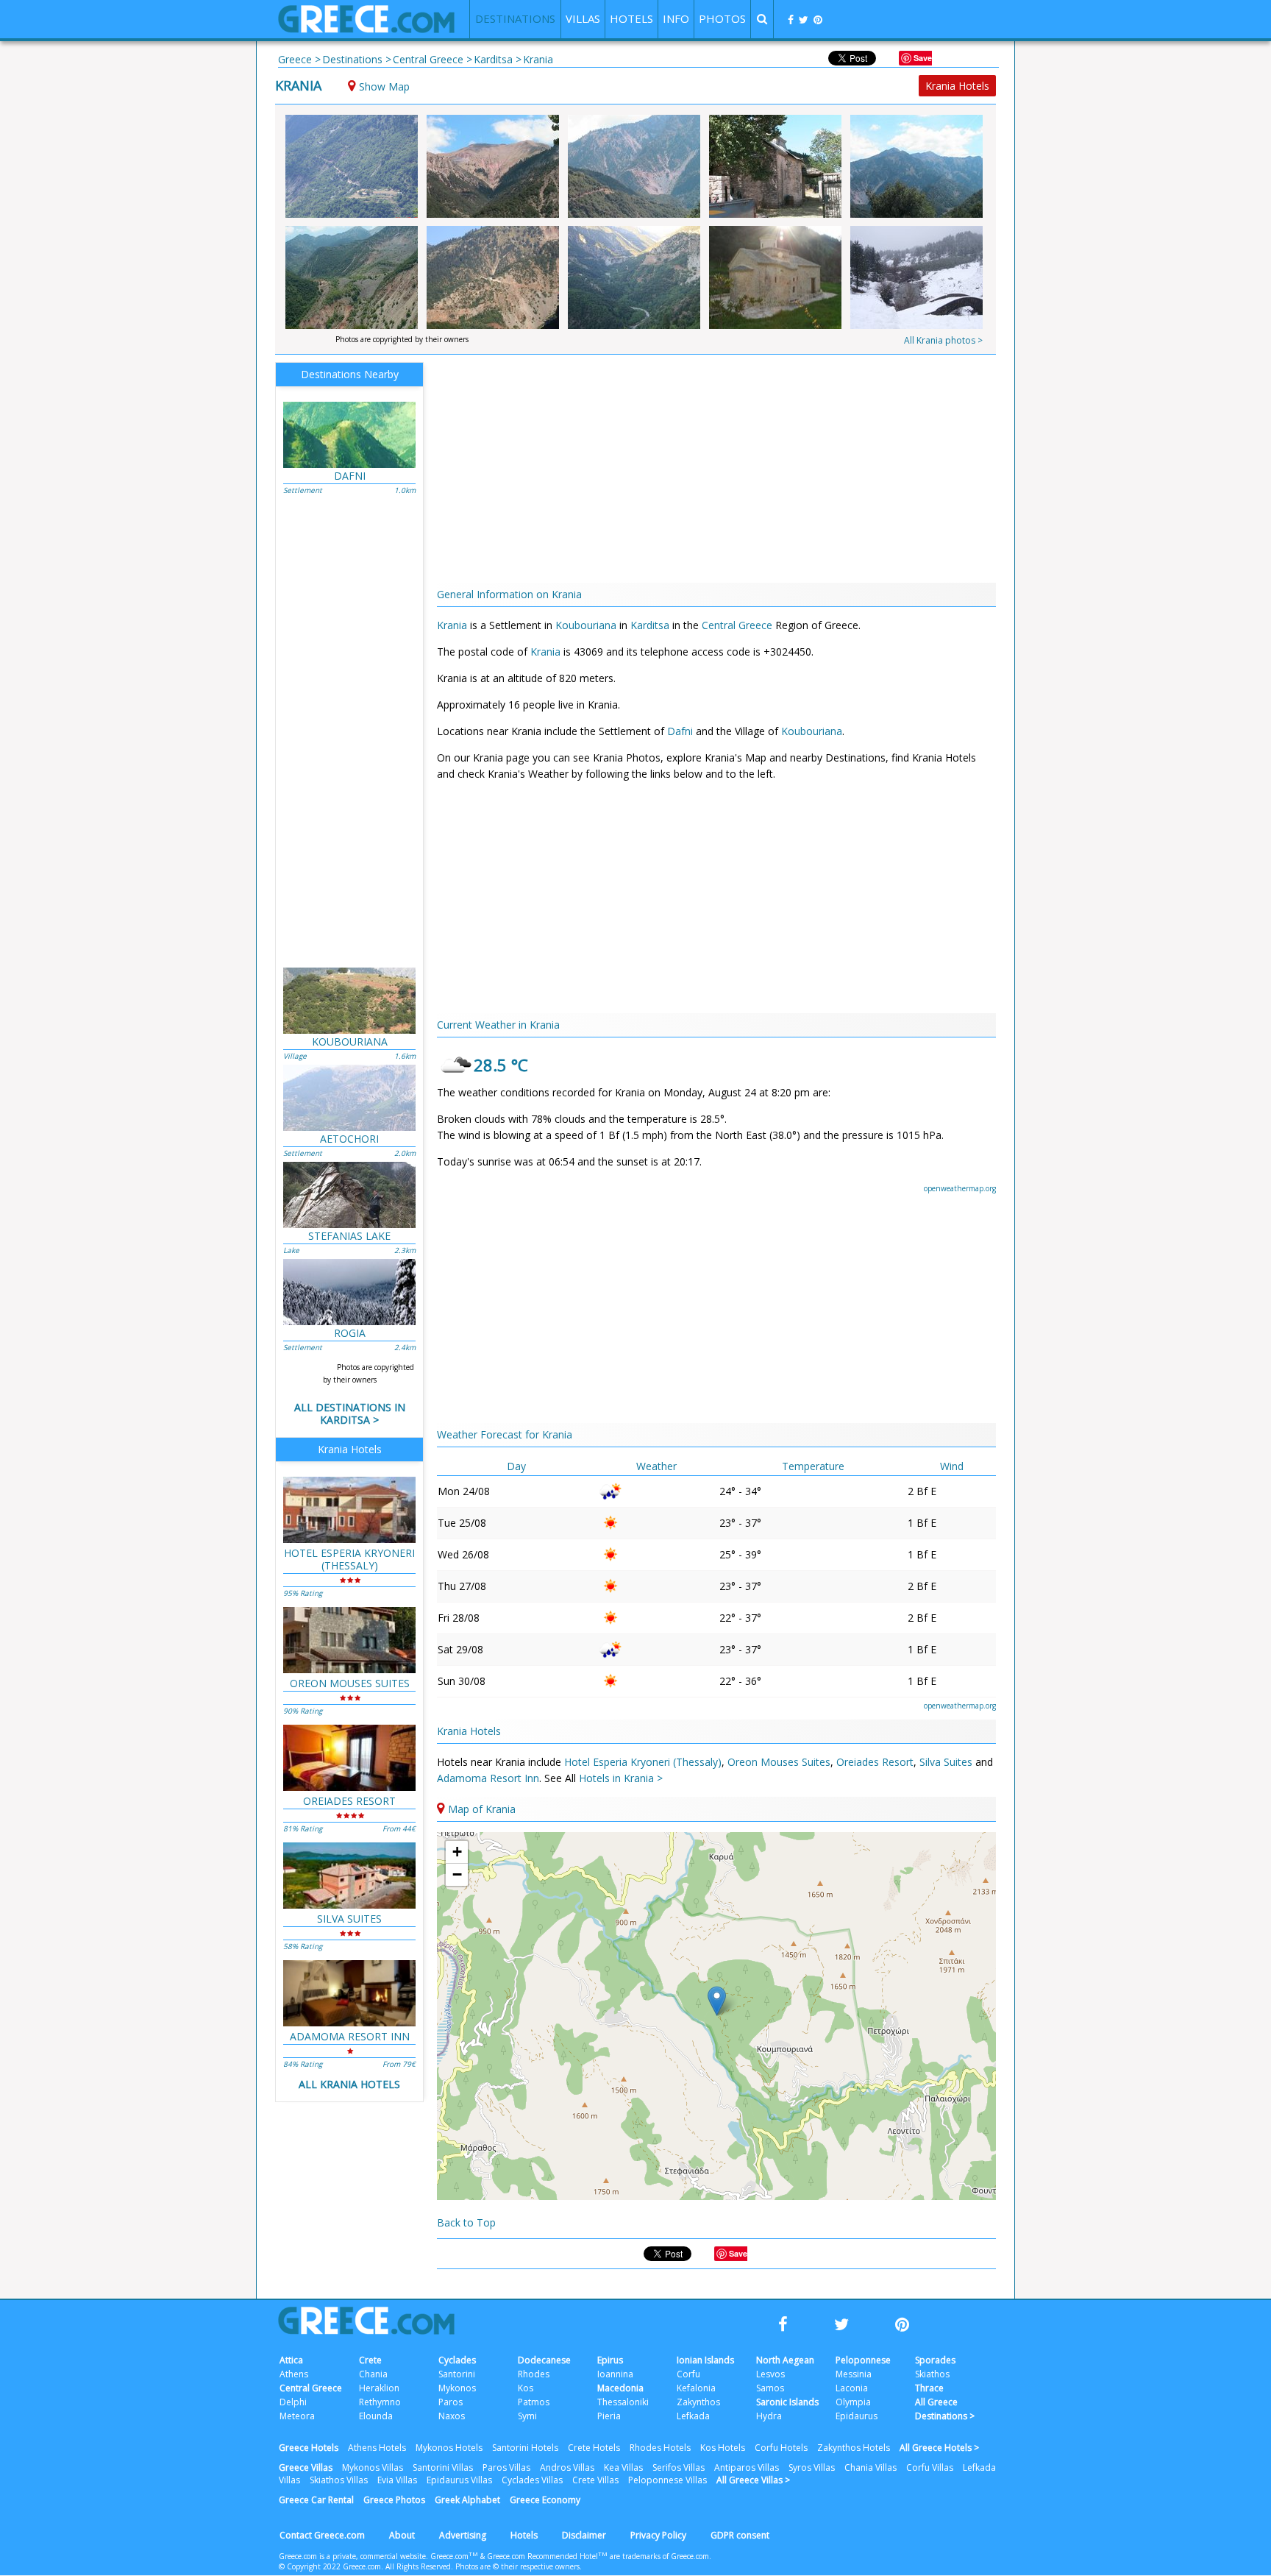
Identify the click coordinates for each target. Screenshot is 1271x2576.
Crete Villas (595, 2480)
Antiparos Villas (747, 2467)
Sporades (935, 2360)
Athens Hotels (377, 2448)
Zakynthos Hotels (854, 2448)
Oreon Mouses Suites (779, 1762)
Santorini (457, 2374)
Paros (451, 2402)
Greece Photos (394, 2500)
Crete (370, 2360)
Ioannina (615, 2374)
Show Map (384, 86)
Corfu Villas (930, 2467)
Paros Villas (506, 2467)
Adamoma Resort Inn (488, 1778)
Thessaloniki (623, 2402)
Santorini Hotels (525, 2448)
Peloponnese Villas (667, 2480)
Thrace (929, 2388)
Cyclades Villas (532, 2480)
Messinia (854, 2374)
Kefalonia (696, 2388)
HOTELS (631, 18)
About (402, 2535)
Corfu (688, 2374)
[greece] (366, 29)
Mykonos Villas (373, 2467)
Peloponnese (863, 2360)
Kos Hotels (723, 2448)
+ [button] (457, 1852)
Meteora (297, 2416)
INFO (676, 18)
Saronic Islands (787, 2402)
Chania (373, 2374)
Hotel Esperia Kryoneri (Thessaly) (643, 1762)
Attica (291, 2360)
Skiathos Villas (339, 2480)
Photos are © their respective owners (517, 2566)
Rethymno (380, 2402)
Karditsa (650, 625)
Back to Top (466, 2222)
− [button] (457, 1874)
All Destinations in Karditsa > (350, 1413)
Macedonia (620, 2388)
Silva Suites (946, 1762)
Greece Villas (306, 2467)
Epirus (610, 2360)
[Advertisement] (1080, 302)
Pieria (609, 2416)
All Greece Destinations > (945, 2409)
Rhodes (534, 2374)
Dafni (680, 731)
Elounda (376, 2416)
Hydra (769, 2416)
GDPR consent (740, 2535)
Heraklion (379, 2388)
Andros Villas (567, 2467)
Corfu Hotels (781, 2448)
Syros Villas (812, 2467)
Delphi (293, 2402)
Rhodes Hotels (660, 2448)
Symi (527, 2416)
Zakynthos (698, 2402)
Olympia (853, 2402)
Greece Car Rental (316, 2500)
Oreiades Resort (875, 1762)
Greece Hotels (309, 2448)
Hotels (524, 2535)
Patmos (534, 2402)
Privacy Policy (658, 2535)
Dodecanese (544, 2360)
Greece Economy (545, 2500)
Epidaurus (857, 2416)
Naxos (452, 2416)
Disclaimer (584, 2535)
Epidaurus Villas (459, 2480)
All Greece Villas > (753, 2480)
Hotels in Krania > (621, 1778)
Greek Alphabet (467, 2500)
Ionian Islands (705, 2360)
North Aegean (785, 2360)
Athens (294, 2374)
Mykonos (457, 2388)
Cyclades (457, 2360)
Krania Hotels (957, 86)
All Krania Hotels (349, 2084)
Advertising (463, 2535)
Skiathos (932, 2374)
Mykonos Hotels (449, 2448)
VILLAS (583, 18)
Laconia (852, 2388)
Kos (526, 2388)
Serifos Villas (679, 2467)
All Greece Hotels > (939, 2448)
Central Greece (737, 625)
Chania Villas (871, 2467)
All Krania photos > (943, 340)
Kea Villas (623, 2467)
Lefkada (693, 2416)
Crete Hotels (594, 2448)
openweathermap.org (960, 1188)
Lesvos (770, 2374)
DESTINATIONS (515, 18)
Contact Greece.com (322, 2535)
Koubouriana (586, 625)
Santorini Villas (443, 2467)
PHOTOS (722, 18)
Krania (298, 85)
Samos (770, 2388)
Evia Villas (397, 2480)
